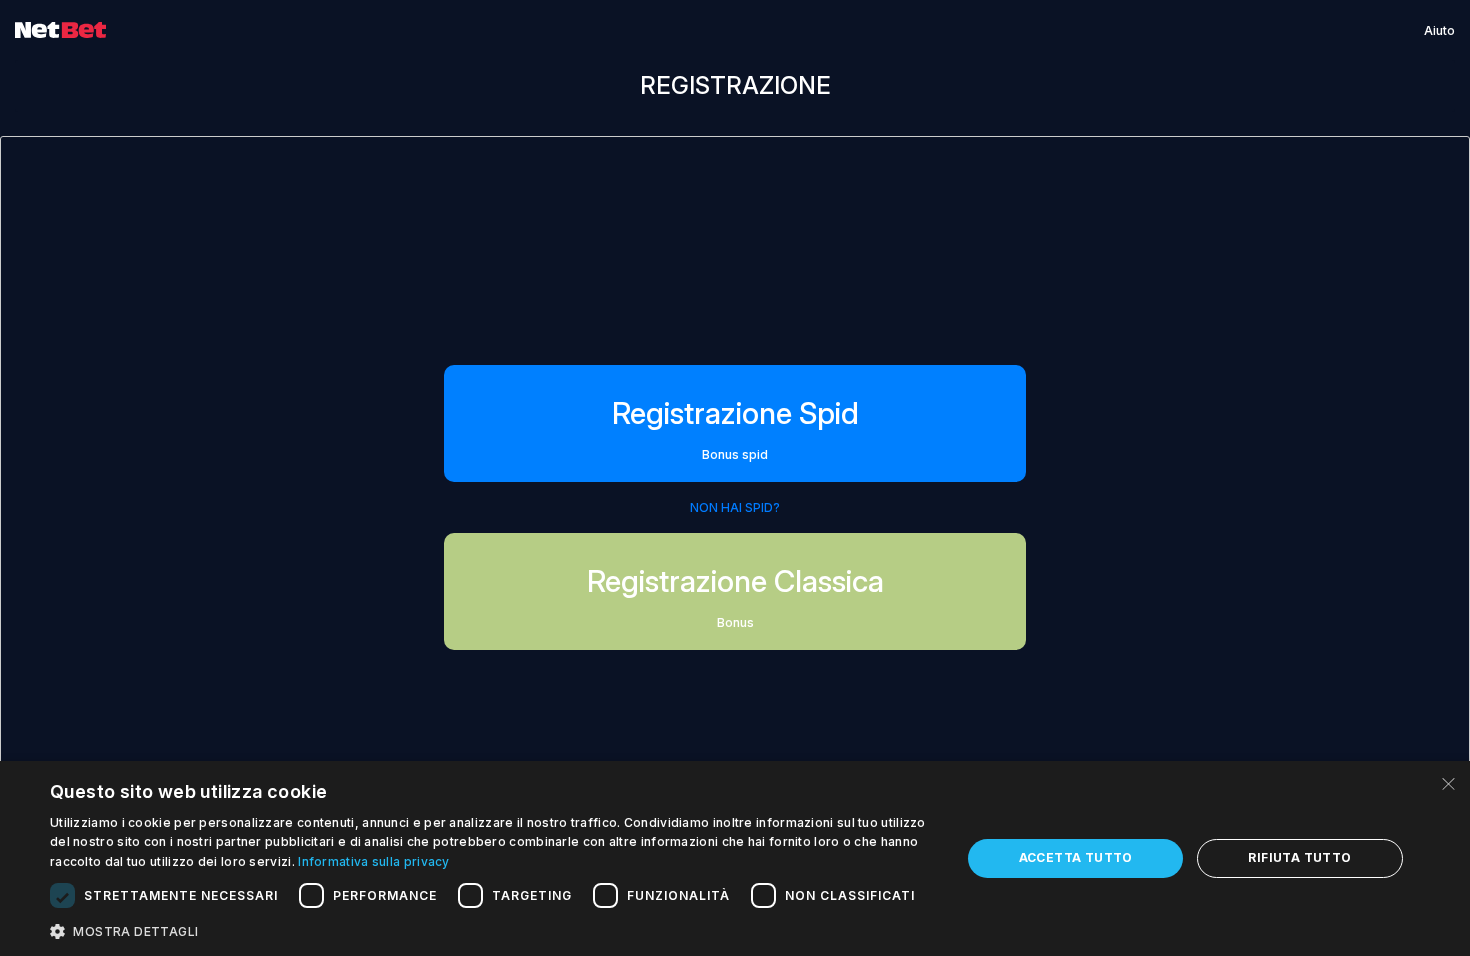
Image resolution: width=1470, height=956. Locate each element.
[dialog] (735, 858)
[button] (492, 930)
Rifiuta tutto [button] (1299, 857)
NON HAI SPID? (735, 507)
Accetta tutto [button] (1076, 857)
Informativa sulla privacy (374, 861)
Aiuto (1439, 30)
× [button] (1447, 782)
